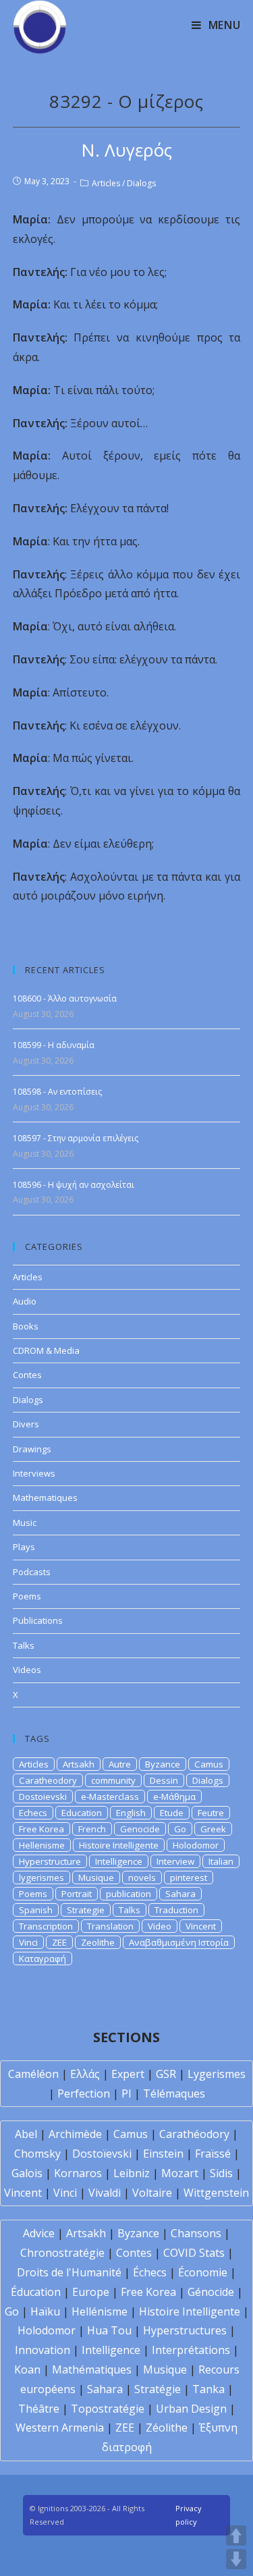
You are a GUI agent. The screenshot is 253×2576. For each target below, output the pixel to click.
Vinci (28, 1942)
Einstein (163, 2154)
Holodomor (196, 1845)
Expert (128, 2074)
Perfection (84, 2093)
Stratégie (158, 2389)
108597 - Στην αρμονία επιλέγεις (76, 1138)
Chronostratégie (62, 2253)
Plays (24, 1547)
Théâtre (39, 2409)
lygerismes (41, 1878)
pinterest (189, 1878)
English (131, 1813)
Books (26, 1326)
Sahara (180, 1894)
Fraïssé (213, 2154)
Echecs (33, 1813)
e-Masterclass (110, 1797)
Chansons (196, 2233)
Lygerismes (217, 2074)
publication (129, 1894)
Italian (221, 1861)
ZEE (59, 1942)
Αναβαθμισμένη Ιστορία (179, 1942)
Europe (91, 2292)
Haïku (45, 2311)
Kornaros (78, 2173)
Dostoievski (43, 1797)
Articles (106, 183)
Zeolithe (98, 1942)
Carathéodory (194, 2134)
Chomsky (37, 2154)
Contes (27, 1375)
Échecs (150, 2272)
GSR (166, 2074)
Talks (24, 1645)
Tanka (208, 2389)
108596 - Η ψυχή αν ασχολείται (74, 1185)
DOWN (236, 2559)
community (113, 1780)
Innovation (43, 2350)
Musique (96, 1878)
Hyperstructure (50, 1861)
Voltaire (152, 2193)
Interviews (34, 1473)
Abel (26, 2134)
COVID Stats (194, 2253)
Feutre (211, 1813)
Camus (209, 1764)
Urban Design (191, 2409)
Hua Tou (109, 2330)
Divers (26, 1424)
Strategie (86, 1910)
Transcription (46, 1926)
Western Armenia (60, 2428)
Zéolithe (167, 2428)
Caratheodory (48, 1780)
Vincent (201, 1926)
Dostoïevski (102, 2154)
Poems (27, 1596)
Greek (213, 1829)
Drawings (32, 1449)
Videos (27, 1670)
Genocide (140, 1829)
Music (25, 1523)
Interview (175, 1861)
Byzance (163, 1764)
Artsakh (79, 1764)
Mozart (180, 2173)
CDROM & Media (46, 1350)
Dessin (164, 1780)
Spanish (36, 1910)
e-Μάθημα (174, 1797)
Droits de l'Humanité (69, 2272)
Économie (203, 2272)
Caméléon (33, 2074)
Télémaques (174, 2093)
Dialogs (141, 183)
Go (180, 1829)
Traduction (176, 1910)
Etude (172, 1813)
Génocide (211, 2292)
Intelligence (119, 1861)
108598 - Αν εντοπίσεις (57, 1092)
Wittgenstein (216, 2193)
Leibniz (132, 2173)
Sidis (221, 2173)
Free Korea (41, 1829)
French (92, 1829)
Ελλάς (85, 2074)
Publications (38, 1620)
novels (142, 1878)
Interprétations (191, 2350)
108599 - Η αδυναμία (54, 1045)
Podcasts (32, 1572)
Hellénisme (100, 2311)
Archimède (75, 2134)
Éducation (36, 2292)
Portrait (77, 1894)
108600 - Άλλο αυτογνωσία (65, 998)
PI (126, 2093)
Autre (120, 1764)
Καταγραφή (43, 1958)
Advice (39, 2233)
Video (160, 1926)
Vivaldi (105, 2193)
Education (82, 1813)
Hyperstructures (185, 2330)
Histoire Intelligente (119, 1845)
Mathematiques (45, 1498)
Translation (110, 1926)
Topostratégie (108, 2409)
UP (236, 2536)
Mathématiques (92, 2369)
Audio (25, 1301)
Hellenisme (42, 1845)
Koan (27, 2369)
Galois (27, 2173)
